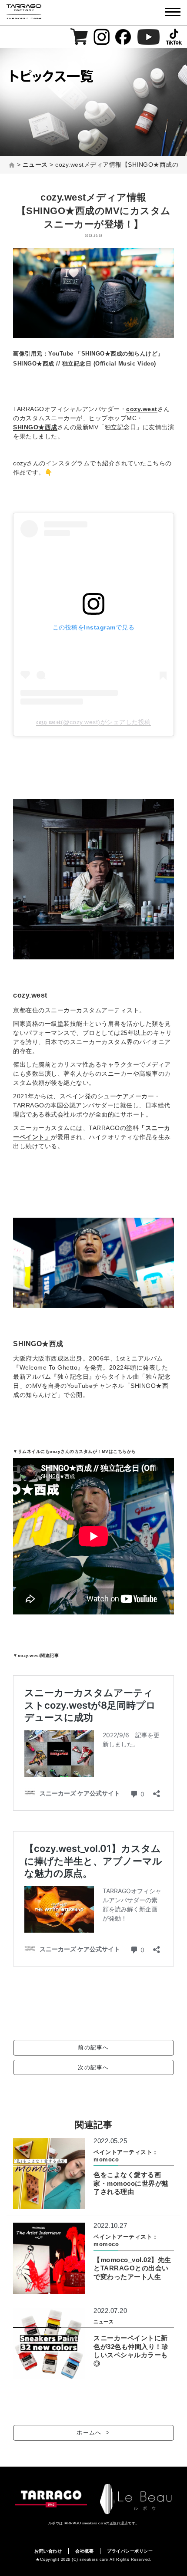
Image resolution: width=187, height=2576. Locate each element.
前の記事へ (93, 2047)
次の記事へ (93, 2067)
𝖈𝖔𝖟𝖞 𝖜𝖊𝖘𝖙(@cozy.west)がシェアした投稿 (93, 722)
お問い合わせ (48, 2551)
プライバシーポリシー (130, 2551)
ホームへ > (93, 2433)
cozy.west (142, 409)
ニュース (104, 2322)
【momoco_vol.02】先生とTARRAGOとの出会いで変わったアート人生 (132, 2268)
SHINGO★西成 (35, 427)
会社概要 (84, 2551)
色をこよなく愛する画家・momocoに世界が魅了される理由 (131, 2183)
